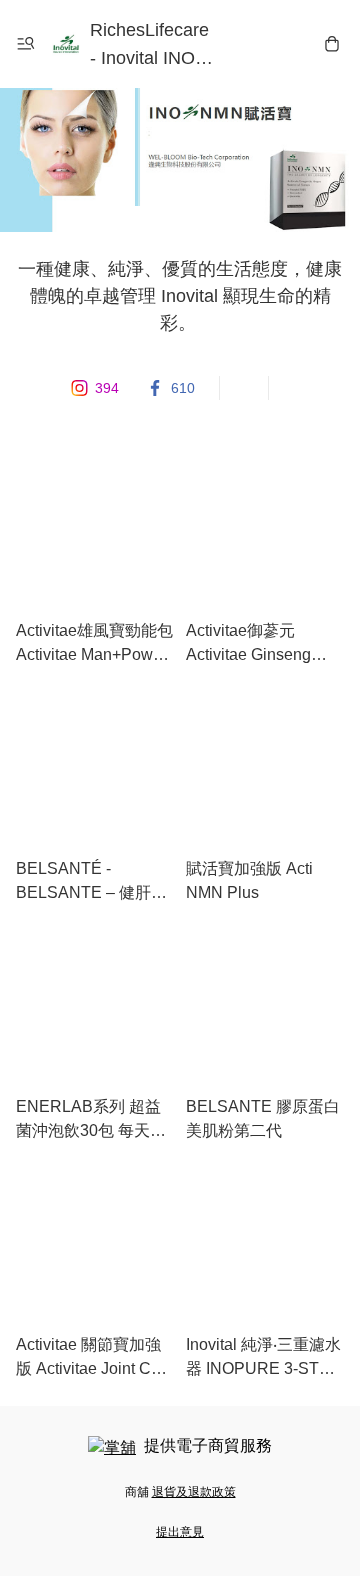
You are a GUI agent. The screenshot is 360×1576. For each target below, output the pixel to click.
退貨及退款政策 (194, 1492)
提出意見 (180, 1532)
